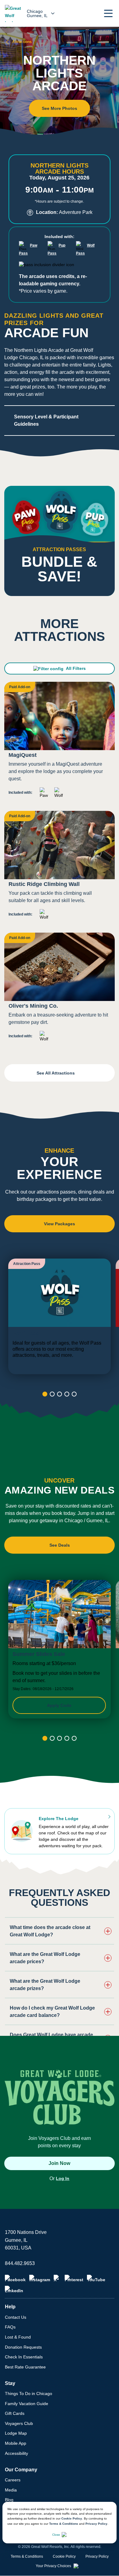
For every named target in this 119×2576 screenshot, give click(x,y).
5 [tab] (74, 1394)
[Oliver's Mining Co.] (60, 990)
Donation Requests (23, 2347)
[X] (57, 2278)
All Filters (76, 668)
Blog (9, 2500)
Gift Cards (15, 2413)
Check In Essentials (24, 2357)
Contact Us (16, 2317)
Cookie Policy (72, 2518)
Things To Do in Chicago (29, 2394)
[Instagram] (40, 2278)
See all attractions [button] (56, 1073)
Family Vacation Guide (27, 2404)
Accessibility (16, 2453)
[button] (108, 13)
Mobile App (16, 2443)
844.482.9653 (20, 2263)
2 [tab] (52, 1394)
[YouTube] (96, 2278)
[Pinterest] (74, 2278)
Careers (13, 2480)
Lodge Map (16, 2433)
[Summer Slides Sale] (60, 1649)
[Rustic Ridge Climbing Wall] (60, 868)
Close (56, 2535)
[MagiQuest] (60, 743)
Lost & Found (18, 2337)
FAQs (10, 2327)
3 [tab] (60, 1394)
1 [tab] (45, 1394)
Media (11, 2490)
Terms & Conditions (64, 2524)
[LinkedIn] (14, 2289)
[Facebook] (15, 2278)
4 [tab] (67, 1394)
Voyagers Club (19, 2423)
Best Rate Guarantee (25, 2367)
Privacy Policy (96, 2524)
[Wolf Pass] (60, 1316)
